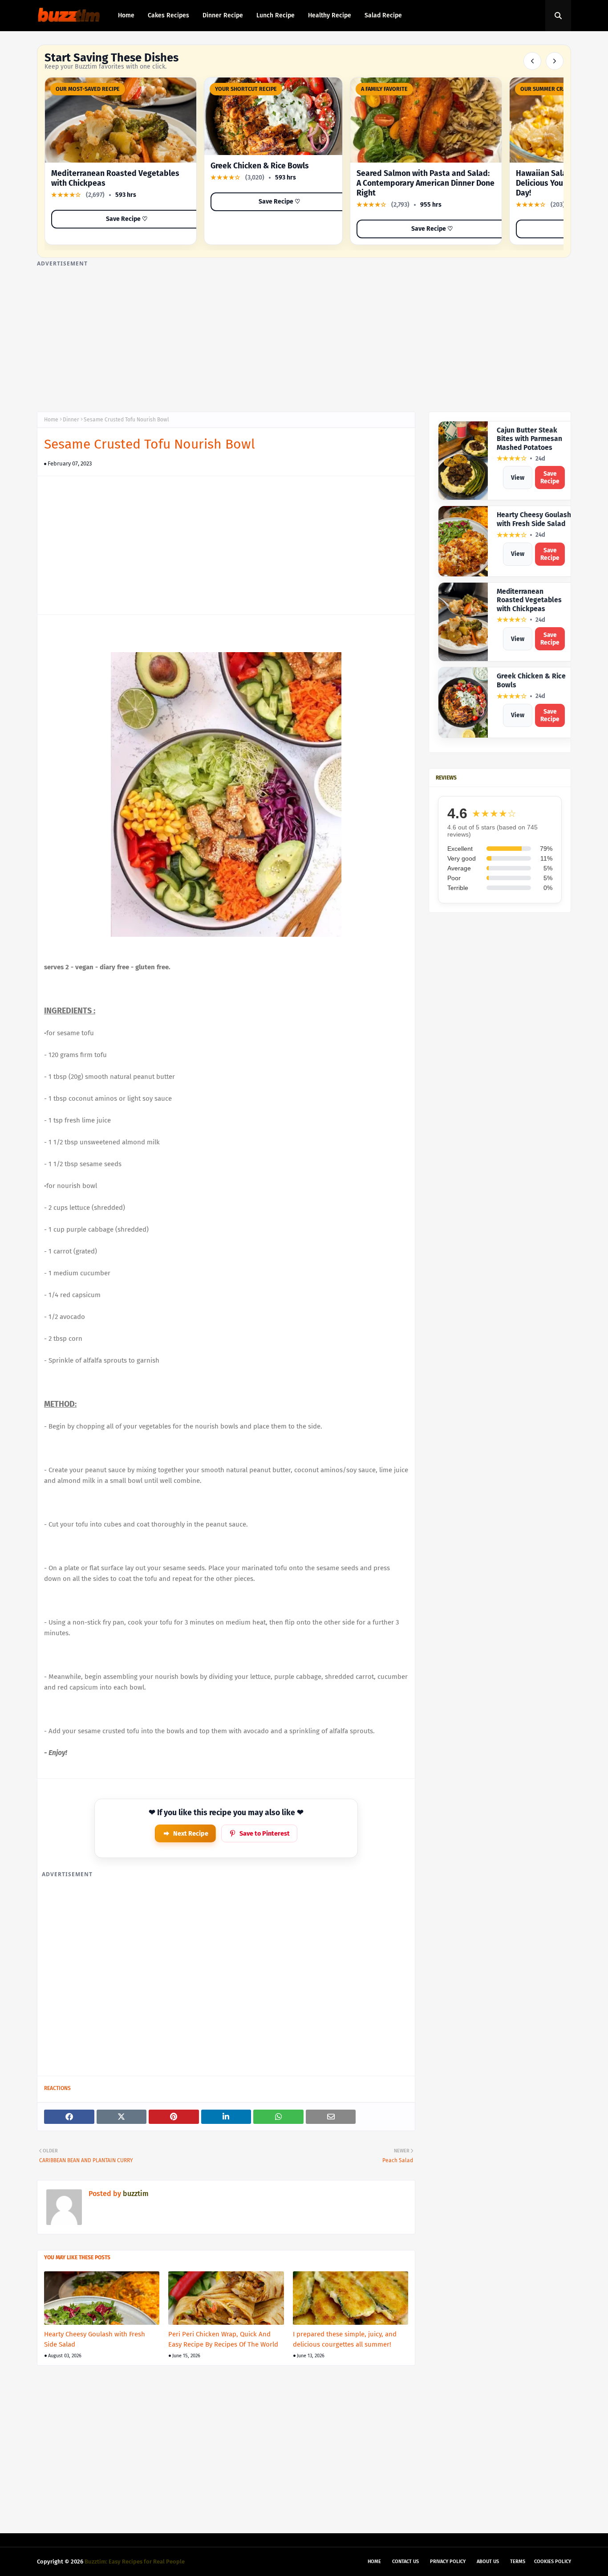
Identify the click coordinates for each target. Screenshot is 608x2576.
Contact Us (405, 2562)
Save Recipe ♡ (127, 219)
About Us (488, 2562)
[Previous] (532, 61)
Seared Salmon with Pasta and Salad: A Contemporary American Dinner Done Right (426, 183)
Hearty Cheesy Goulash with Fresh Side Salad (95, 2339)
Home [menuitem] (126, 15)
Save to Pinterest (265, 1834)
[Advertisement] (304, 331)
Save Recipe (550, 478)
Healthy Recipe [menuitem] (330, 15)
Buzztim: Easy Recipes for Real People (135, 2562)
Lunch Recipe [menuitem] (276, 15)
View (518, 478)
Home (51, 420)
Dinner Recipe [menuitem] (223, 15)
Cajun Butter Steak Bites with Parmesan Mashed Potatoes (529, 439)
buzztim (135, 2194)
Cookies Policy (553, 2562)
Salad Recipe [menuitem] (383, 15)
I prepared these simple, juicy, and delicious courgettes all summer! (345, 2339)
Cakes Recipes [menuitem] (168, 15)
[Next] (555, 61)
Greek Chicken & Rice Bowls (260, 166)
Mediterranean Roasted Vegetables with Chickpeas (529, 600)
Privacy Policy (448, 2562)
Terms (518, 2562)
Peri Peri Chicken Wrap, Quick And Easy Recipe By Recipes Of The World (223, 2339)
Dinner (71, 420)
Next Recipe (191, 1834)
